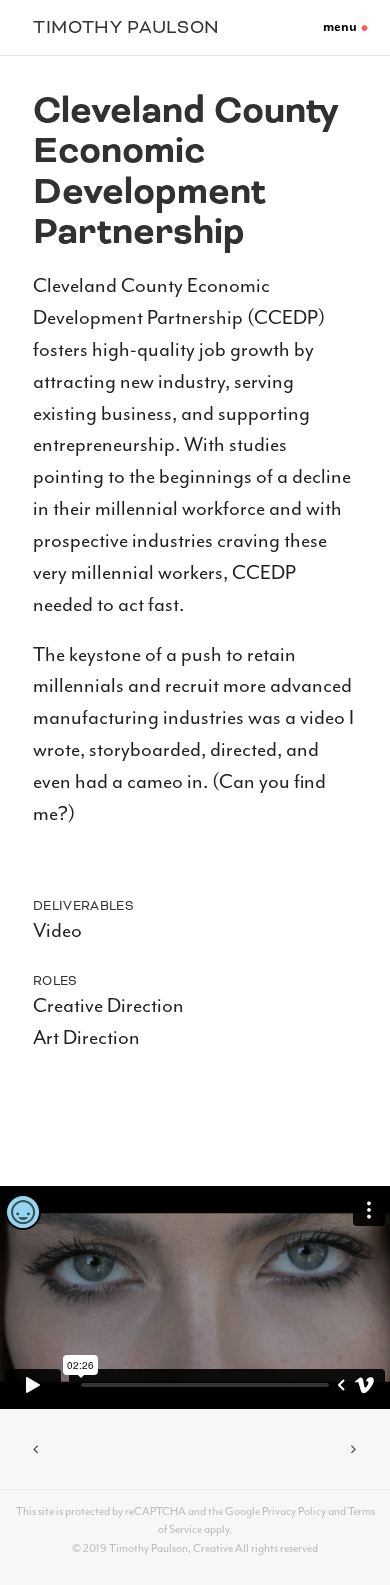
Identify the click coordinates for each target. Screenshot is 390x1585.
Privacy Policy (294, 1511)
